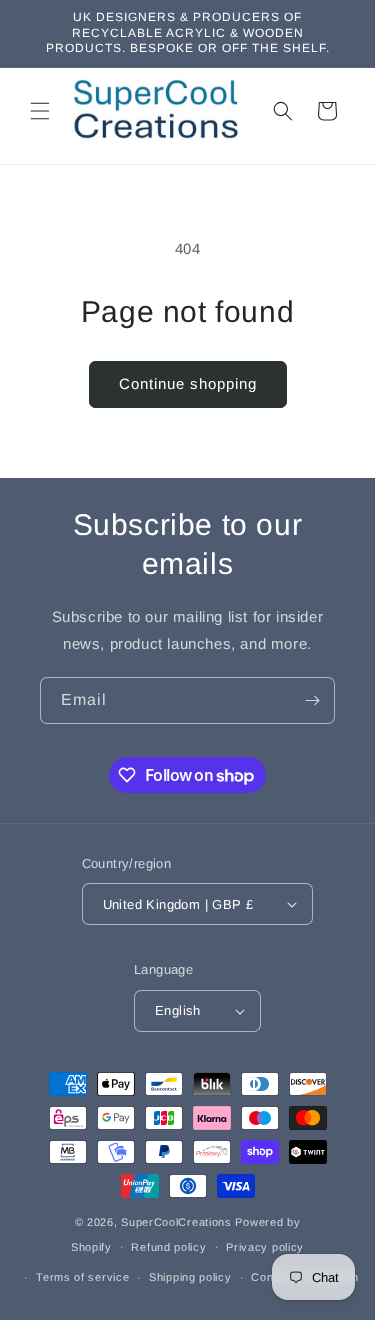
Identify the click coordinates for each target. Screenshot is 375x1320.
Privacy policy (265, 1247)
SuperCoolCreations (176, 1222)
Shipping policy (190, 1277)
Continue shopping (188, 383)
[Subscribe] (312, 700)
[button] (40, 111)
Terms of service (82, 1277)
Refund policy (168, 1247)
